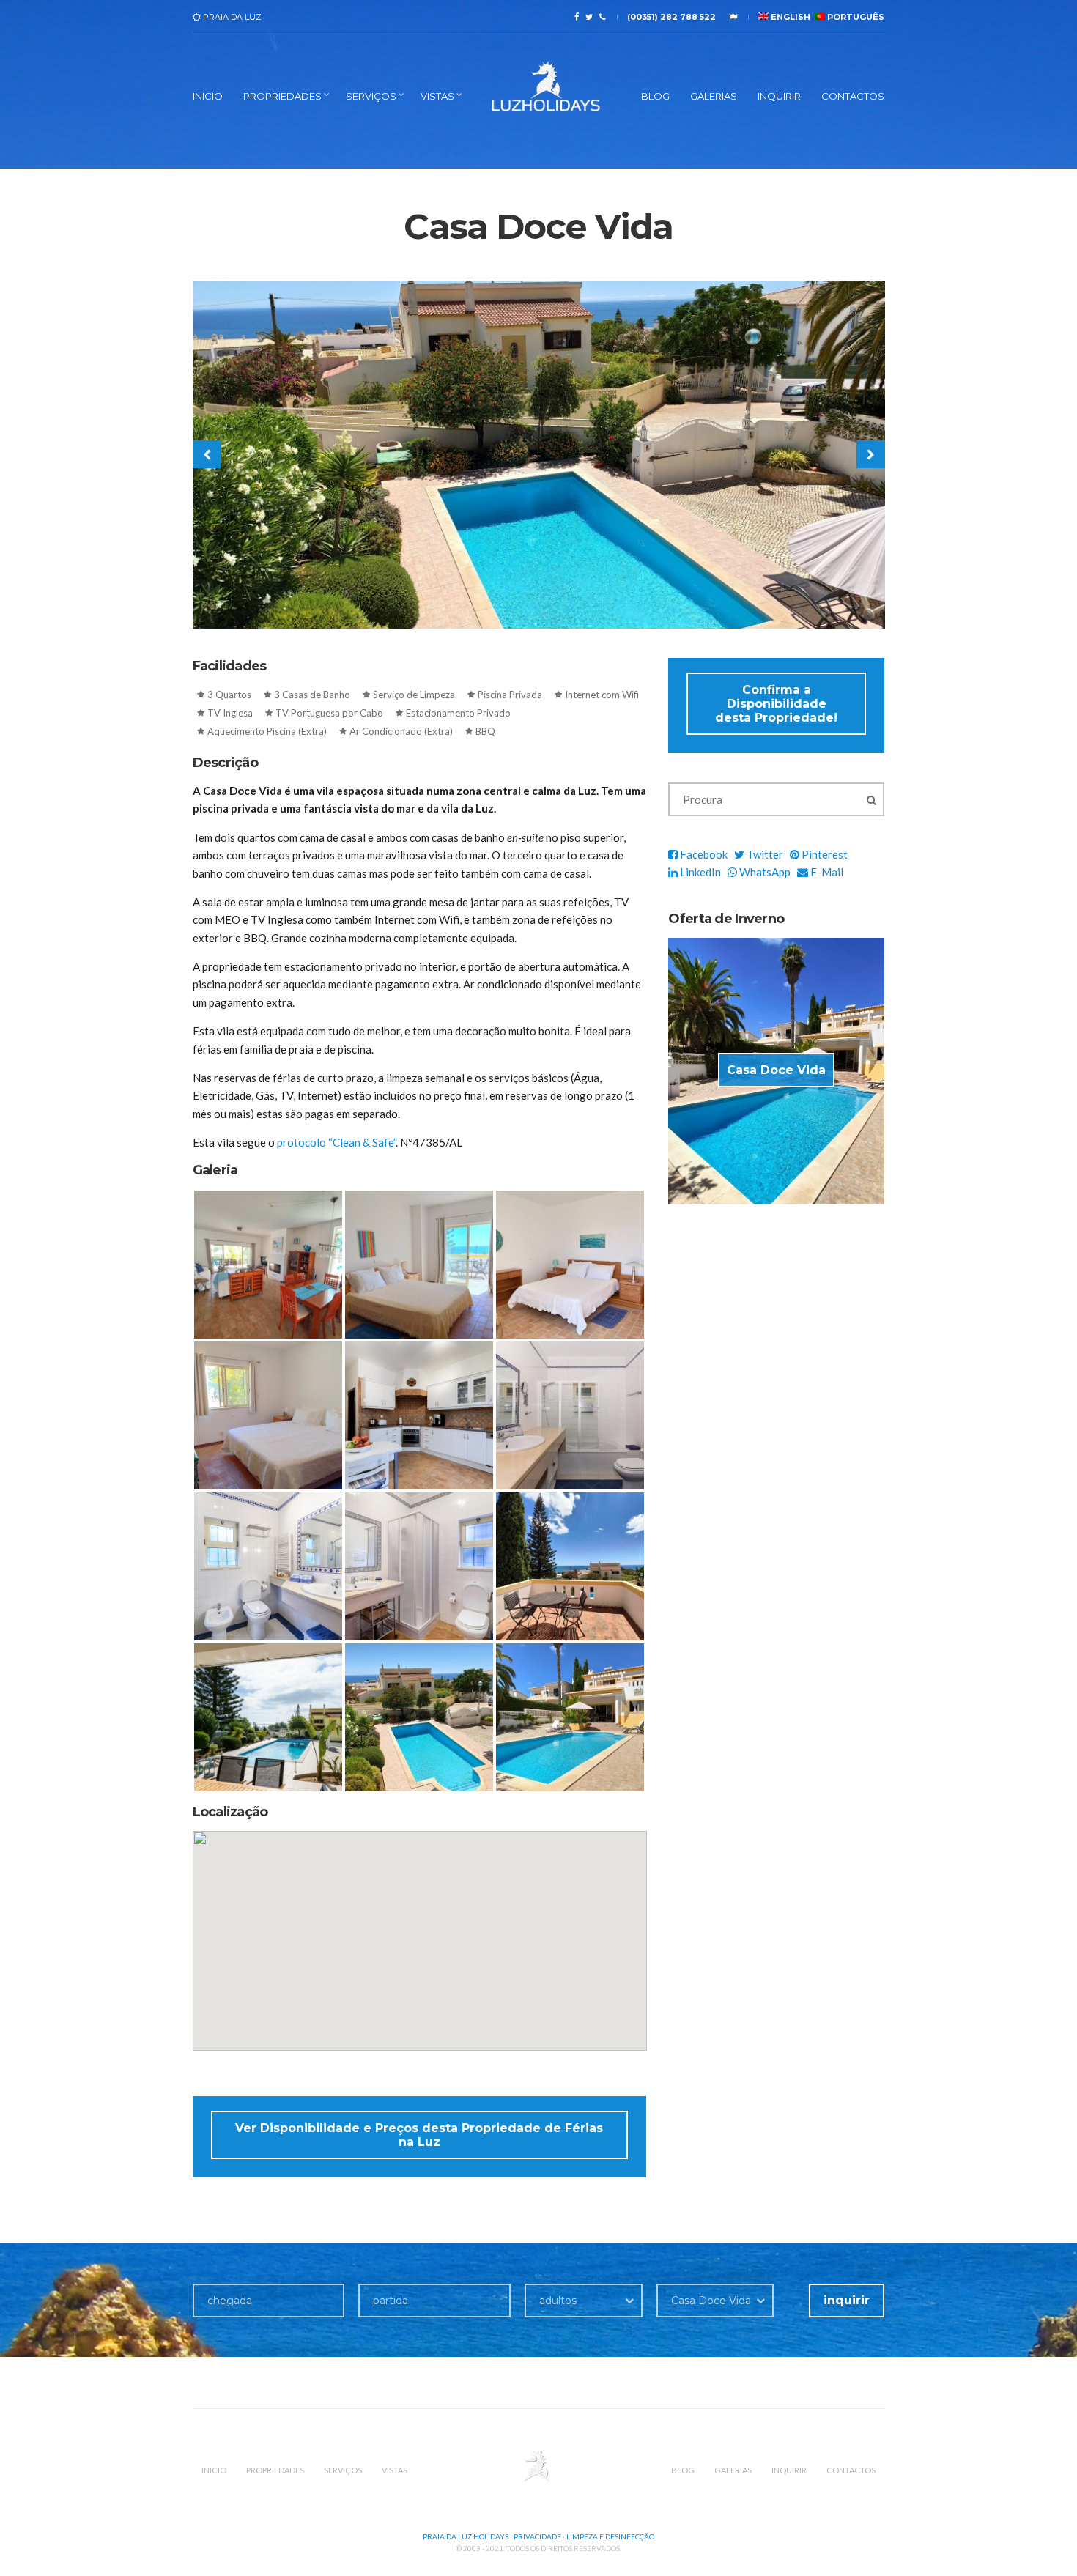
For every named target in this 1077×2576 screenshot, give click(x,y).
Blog (655, 96)
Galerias (714, 96)
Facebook (703, 854)
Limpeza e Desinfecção (610, 2536)
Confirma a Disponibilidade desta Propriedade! (776, 704)
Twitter (764, 854)
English (789, 17)
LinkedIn (699, 872)
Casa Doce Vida (776, 1070)
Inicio (208, 96)
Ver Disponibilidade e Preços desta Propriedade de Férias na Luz (419, 2135)
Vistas (437, 96)
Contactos (853, 96)
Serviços (371, 96)
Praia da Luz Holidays (466, 2536)
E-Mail (826, 872)
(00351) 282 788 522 (671, 17)
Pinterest (824, 854)
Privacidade (537, 2536)
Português (855, 17)
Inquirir (779, 96)
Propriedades (282, 96)
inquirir (847, 2300)
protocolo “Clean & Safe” (336, 1142)
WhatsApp (764, 872)
